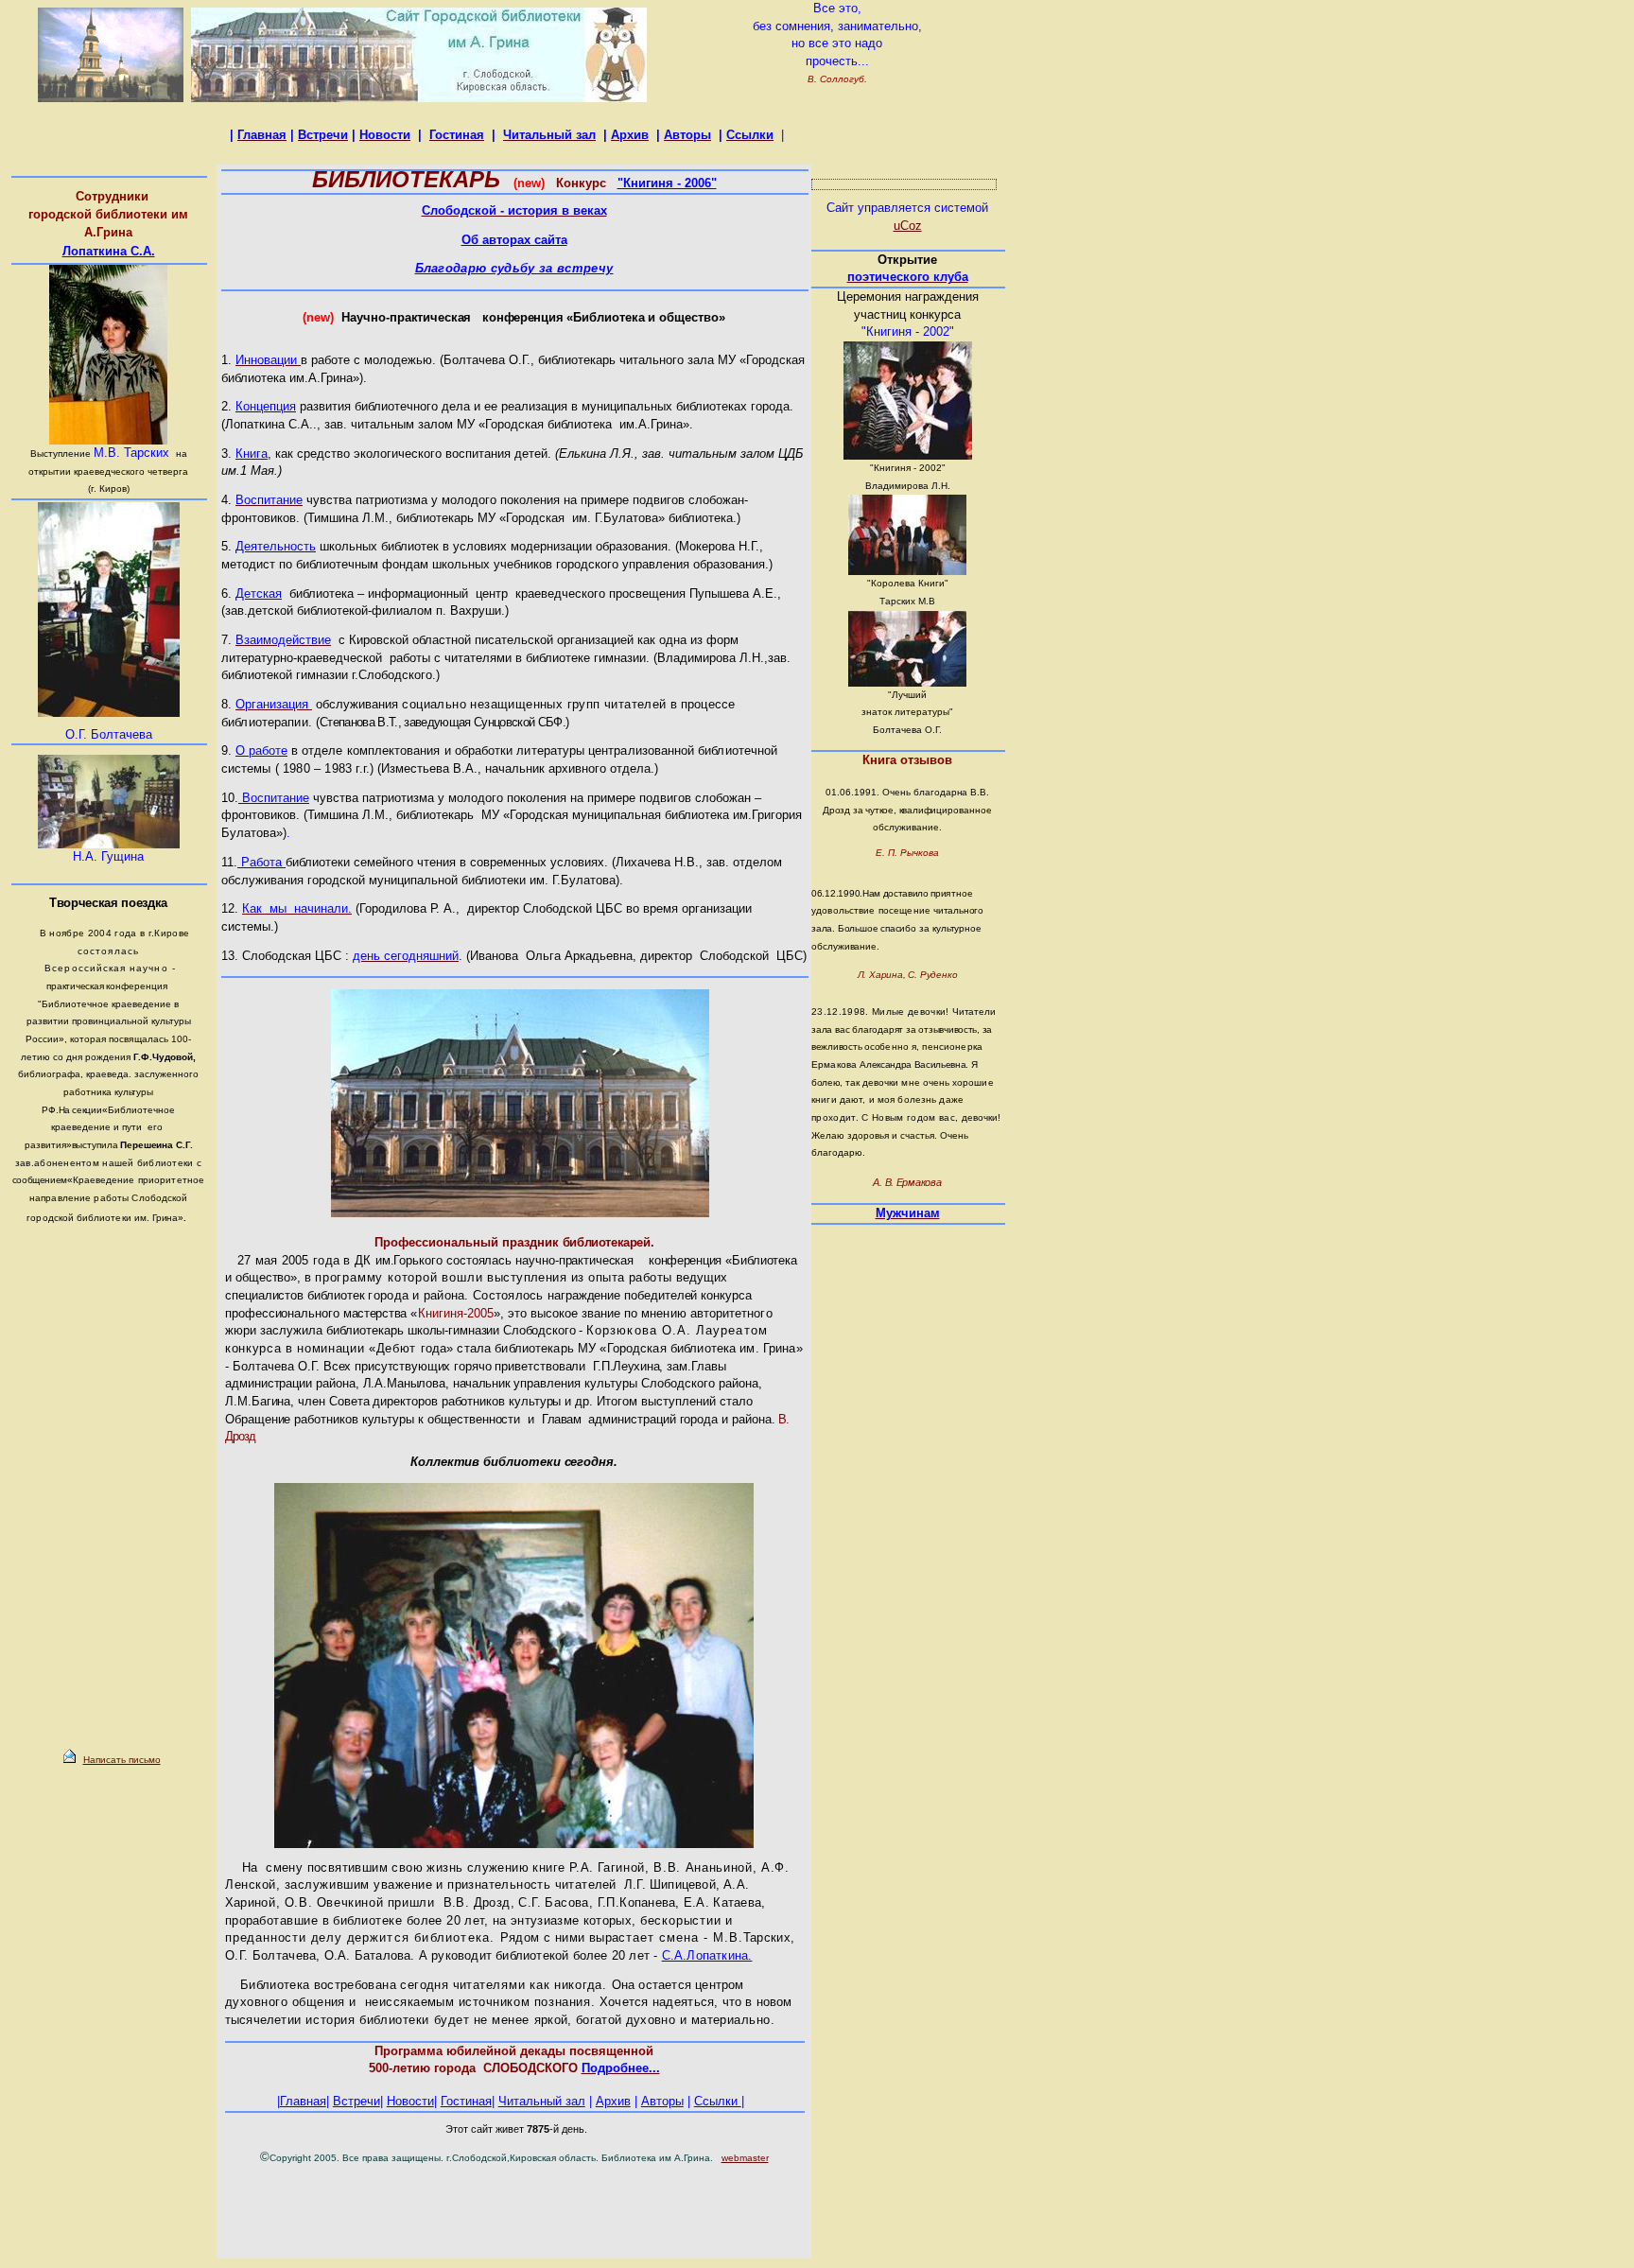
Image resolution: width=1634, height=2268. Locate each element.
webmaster (745, 2158)
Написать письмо (122, 1760)
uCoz (908, 226)
